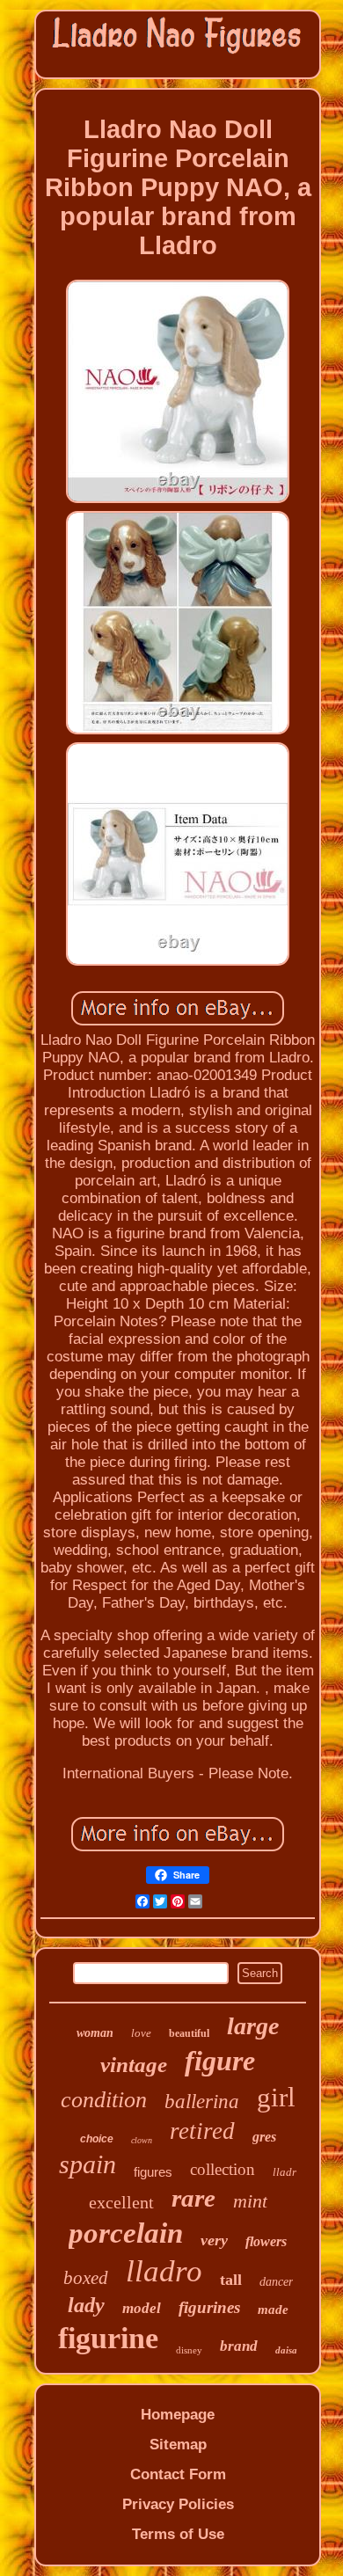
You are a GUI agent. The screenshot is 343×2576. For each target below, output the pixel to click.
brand (239, 2346)
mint (250, 2201)
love (141, 2033)
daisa (286, 2350)
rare (193, 2198)
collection (223, 2169)
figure (220, 2061)
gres (264, 2137)
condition (104, 2100)
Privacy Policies (178, 2504)
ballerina (202, 2102)
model (142, 2308)
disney (189, 2350)
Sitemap (178, 2445)
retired (202, 2131)
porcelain (126, 2233)
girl (276, 2097)
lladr (285, 2172)
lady (86, 2305)
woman (95, 2033)
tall (231, 2280)
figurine (108, 2338)
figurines (209, 2307)
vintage (134, 2065)
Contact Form (178, 2474)
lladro (164, 2271)
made (273, 2310)
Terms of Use (178, 2534)
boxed (86, 2278)
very (214, 2240)
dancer (276, 2282)
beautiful (189, 2033)
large (253, 2026)
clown (142, 2140)
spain (88, 2164)
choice (97, 2139)
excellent (121, 2202)
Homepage (178, 2415)
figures (153, 2172)
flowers (266, 2241)
